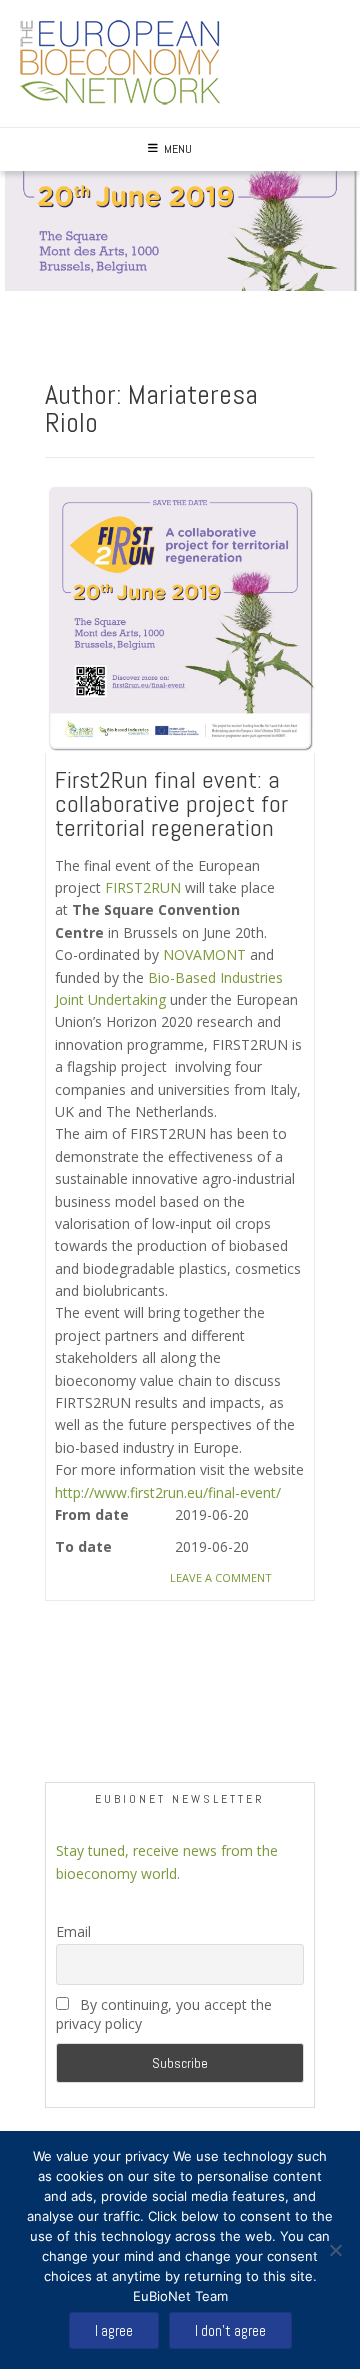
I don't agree (230, 2330)
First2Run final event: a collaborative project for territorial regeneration (171, 803)
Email (73, 1931)
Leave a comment (221, 1577)
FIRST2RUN (143, 887)
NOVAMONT (204, 954)
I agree (114, 2330)
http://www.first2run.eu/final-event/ (168, 1492)
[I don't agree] (335, 2250)
